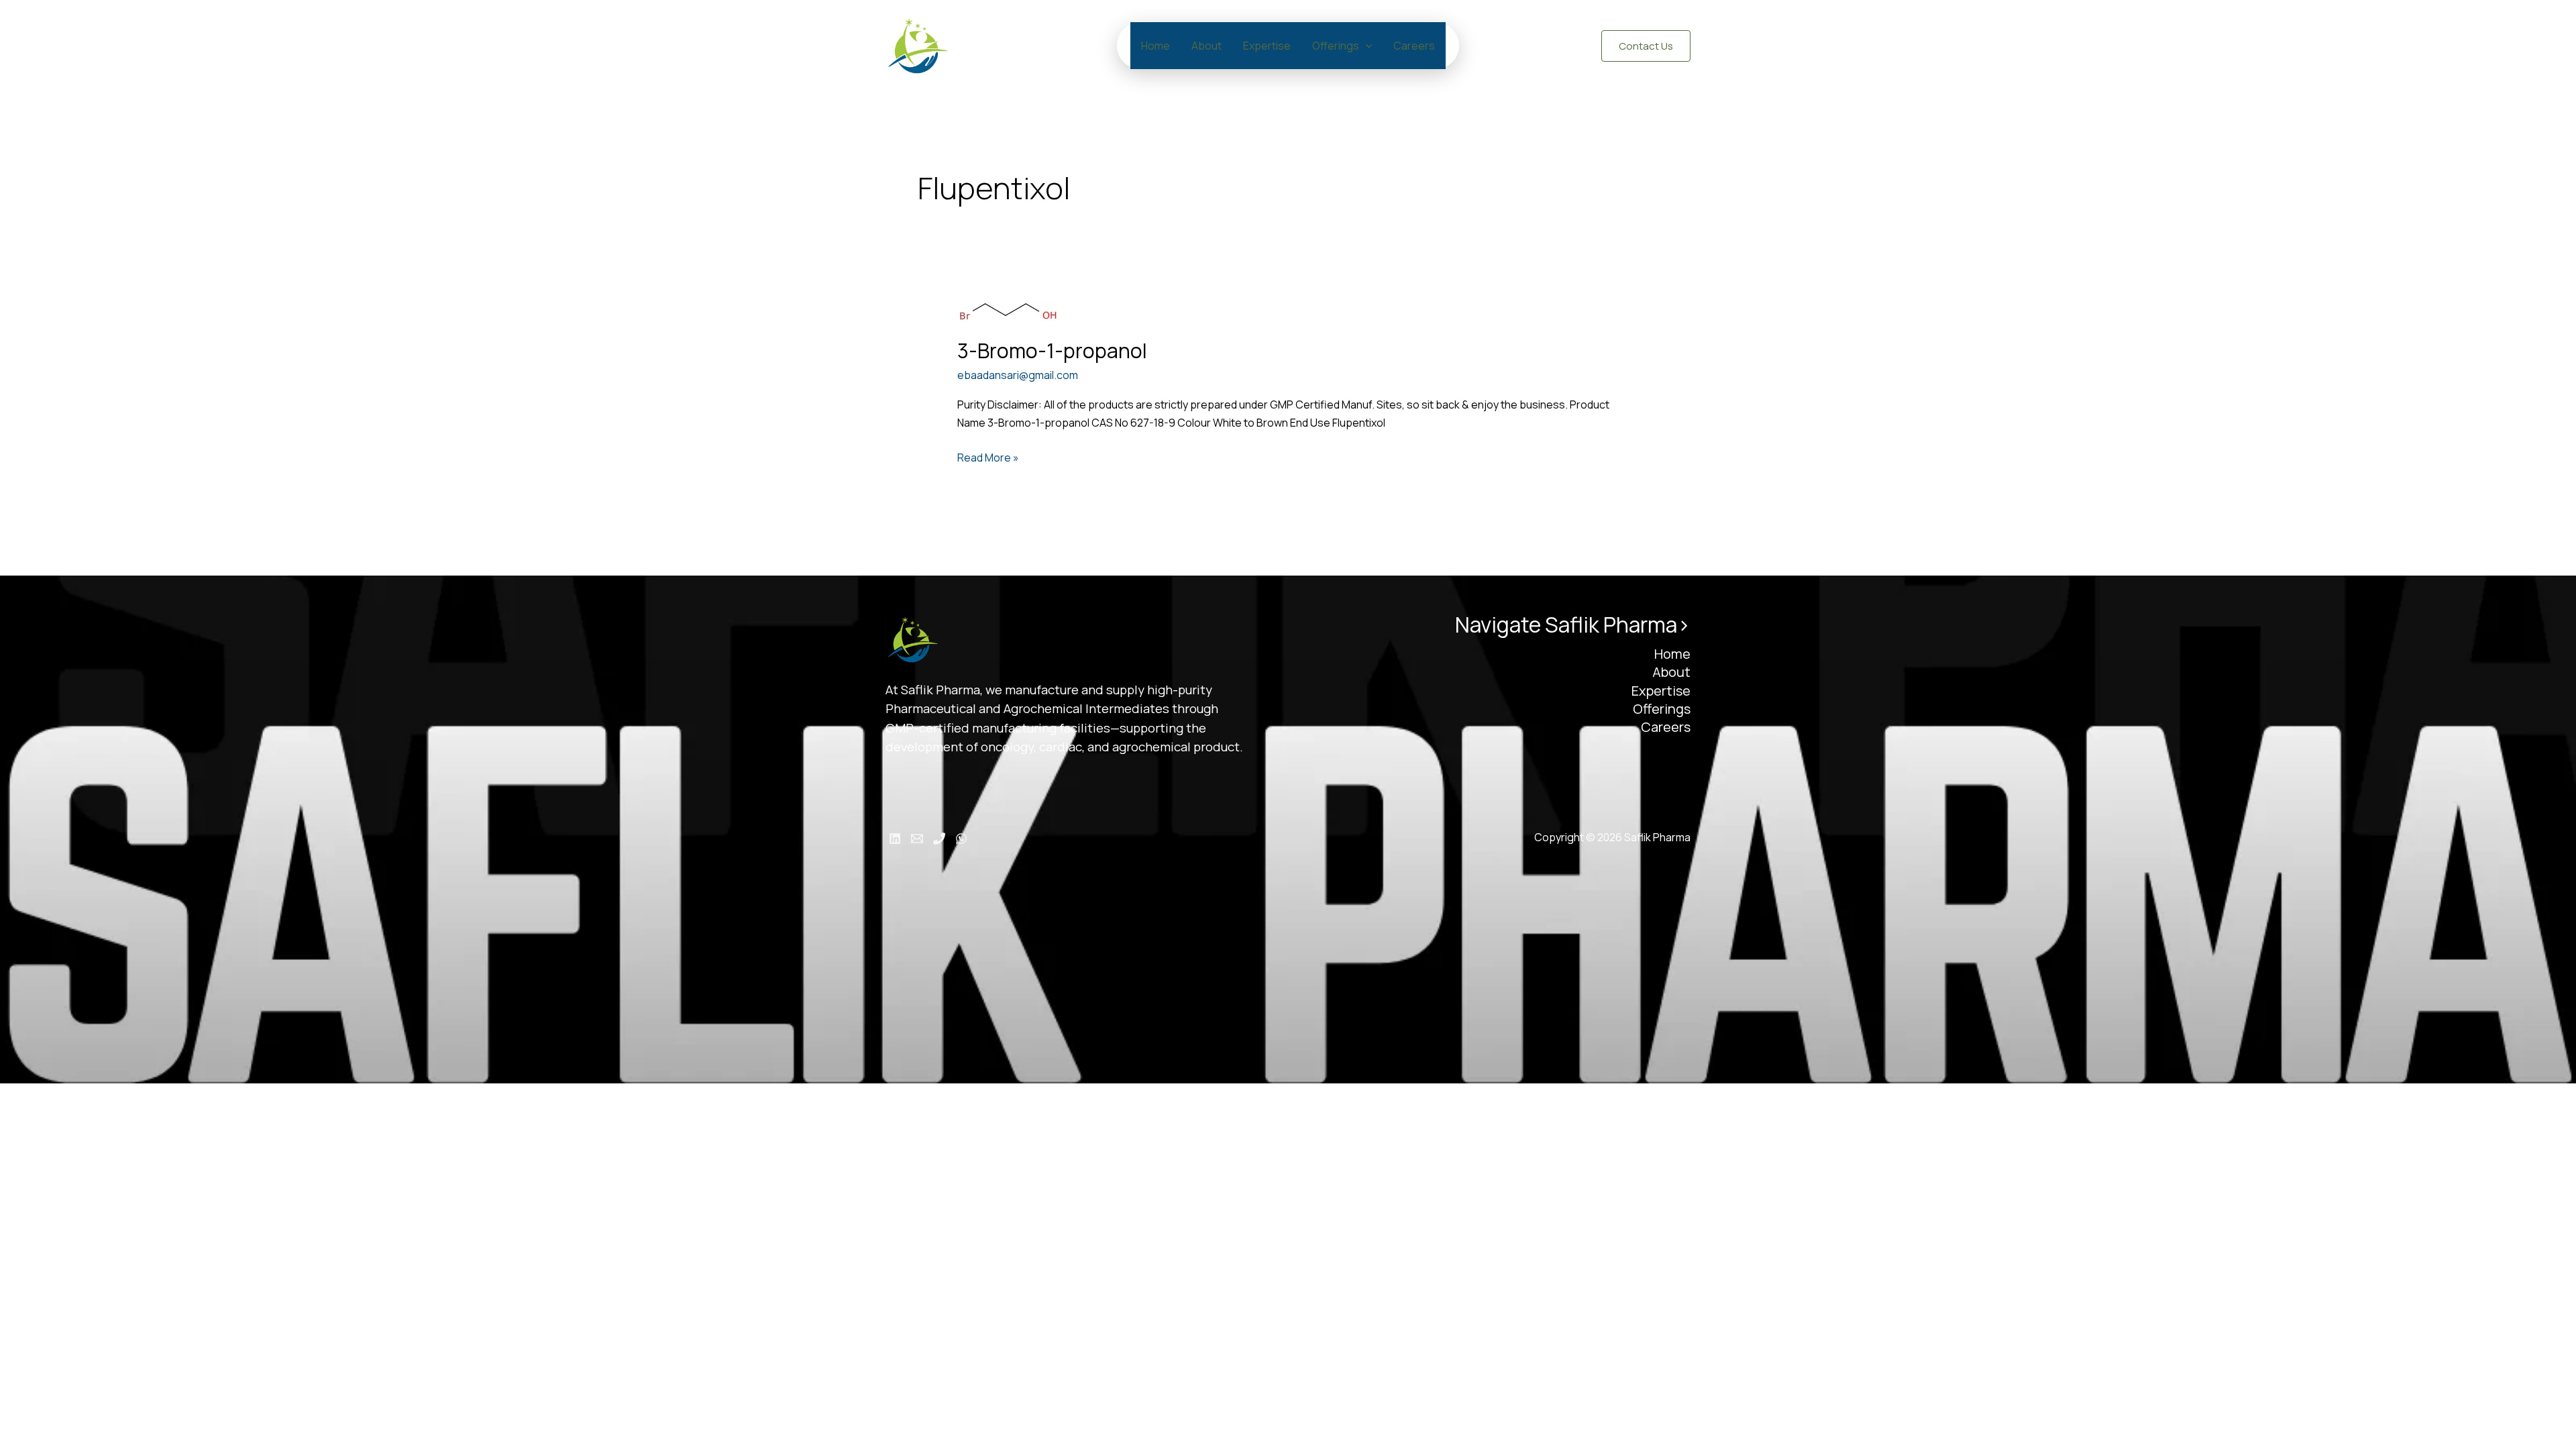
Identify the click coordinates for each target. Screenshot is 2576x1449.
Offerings (1336, 46)
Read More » (988, 457)
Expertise (1267, 46)
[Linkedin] (895, 839)
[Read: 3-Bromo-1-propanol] (1008, 311)
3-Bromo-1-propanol (1052, 351)
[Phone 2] (939, 839)
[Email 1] (917, 839)
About (1206, 46)
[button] (1366, 46)
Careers (1414, 46)
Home (1156, 46)
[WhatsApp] (961, 839)
